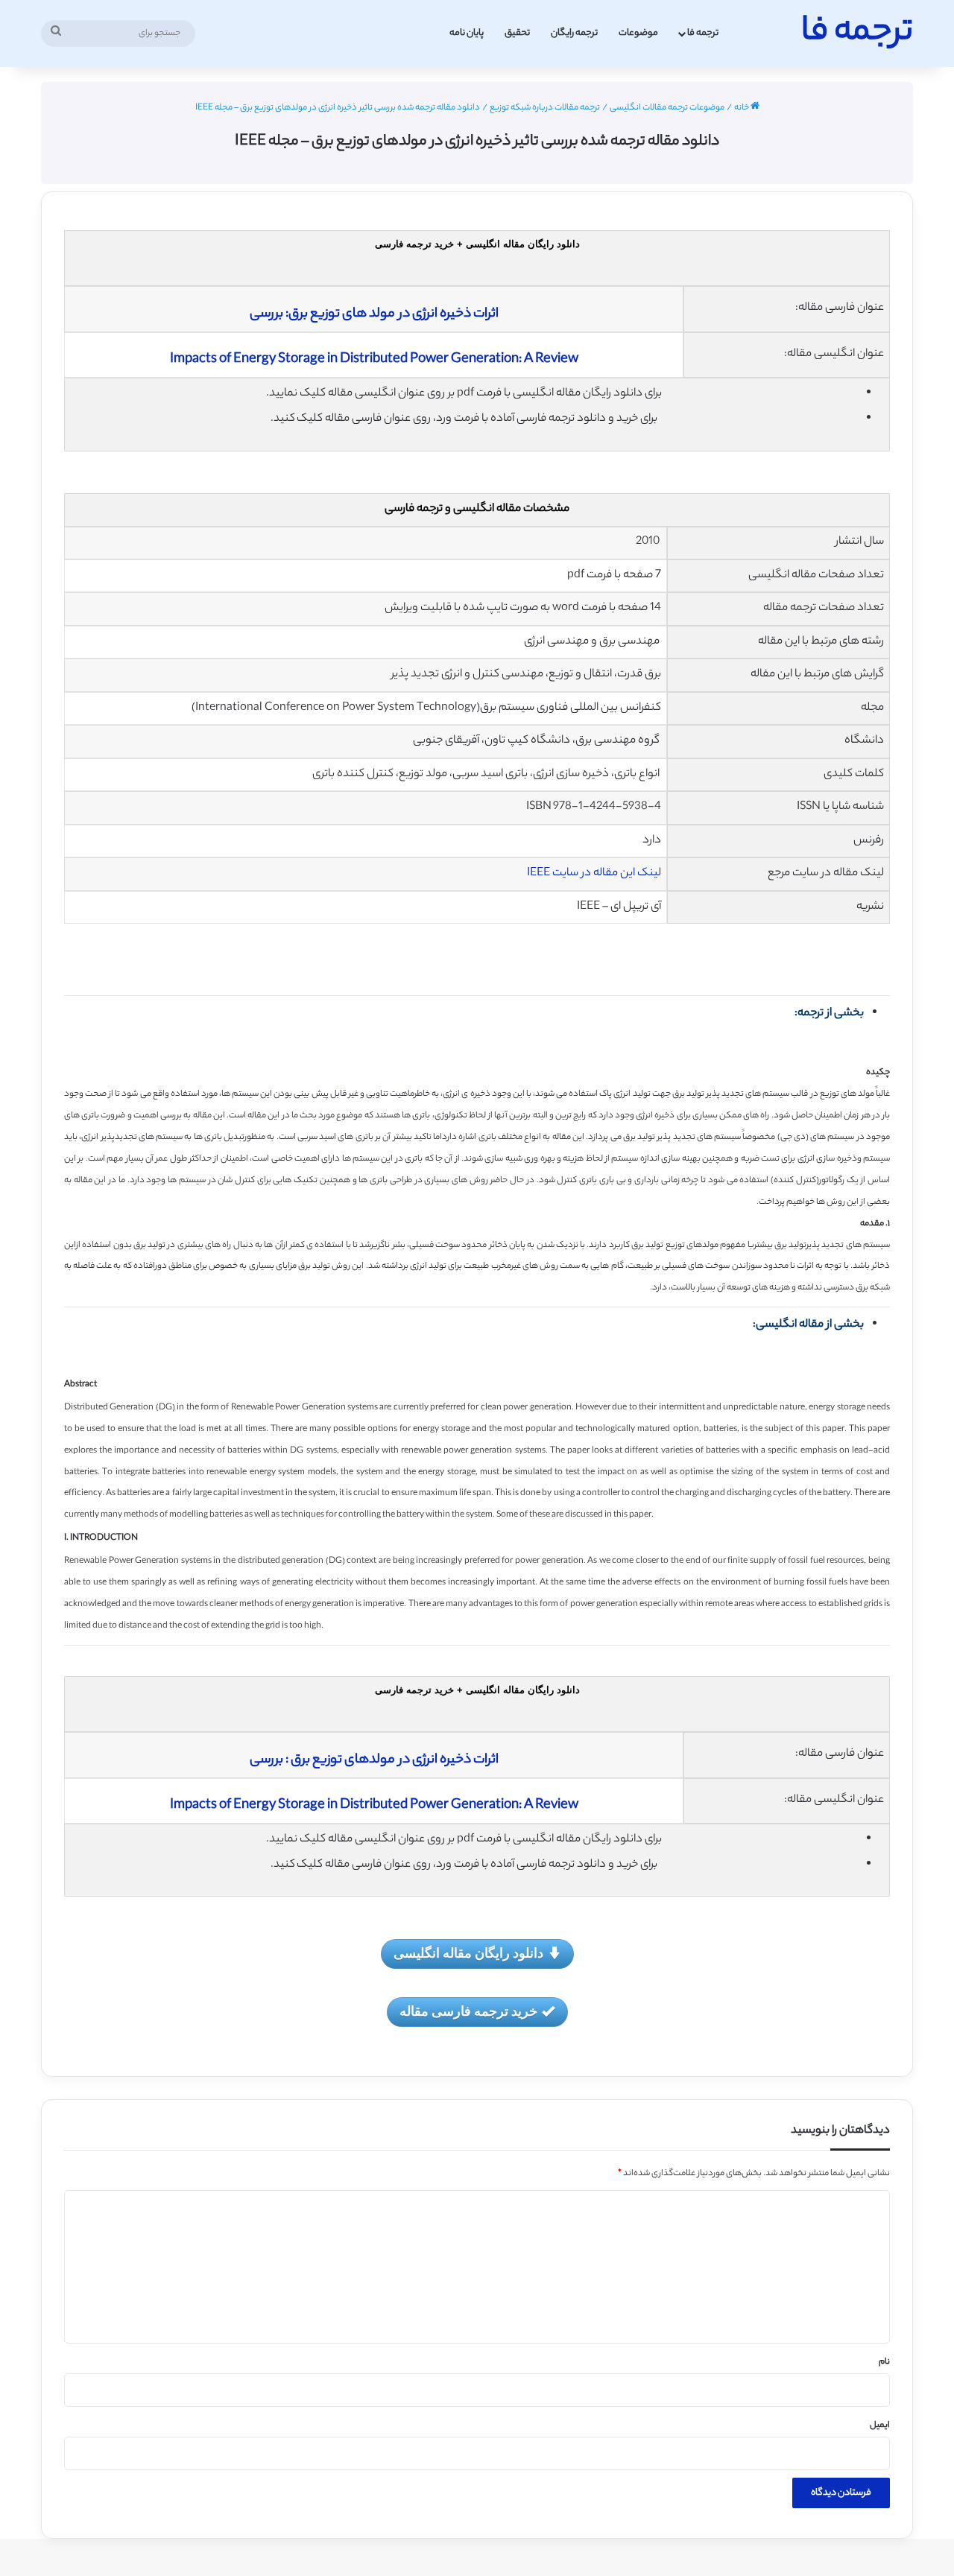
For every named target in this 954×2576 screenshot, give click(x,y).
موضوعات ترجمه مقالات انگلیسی (667, 108)
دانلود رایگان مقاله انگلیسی (468, 1952)
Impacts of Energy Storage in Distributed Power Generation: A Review (374, 360)
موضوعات (638, 33)
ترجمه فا (703, 33)
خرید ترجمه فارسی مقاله (468, 2011)
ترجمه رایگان (574, 33)
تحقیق (517, 33)
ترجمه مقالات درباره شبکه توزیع (545, 108)
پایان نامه (467, 33)
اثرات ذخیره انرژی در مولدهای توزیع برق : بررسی (374, 1760)
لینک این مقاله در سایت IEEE (594, 873)
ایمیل (880, 2426)
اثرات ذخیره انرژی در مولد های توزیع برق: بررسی (374, 314)
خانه (742, 108)
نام (884, 2362)
